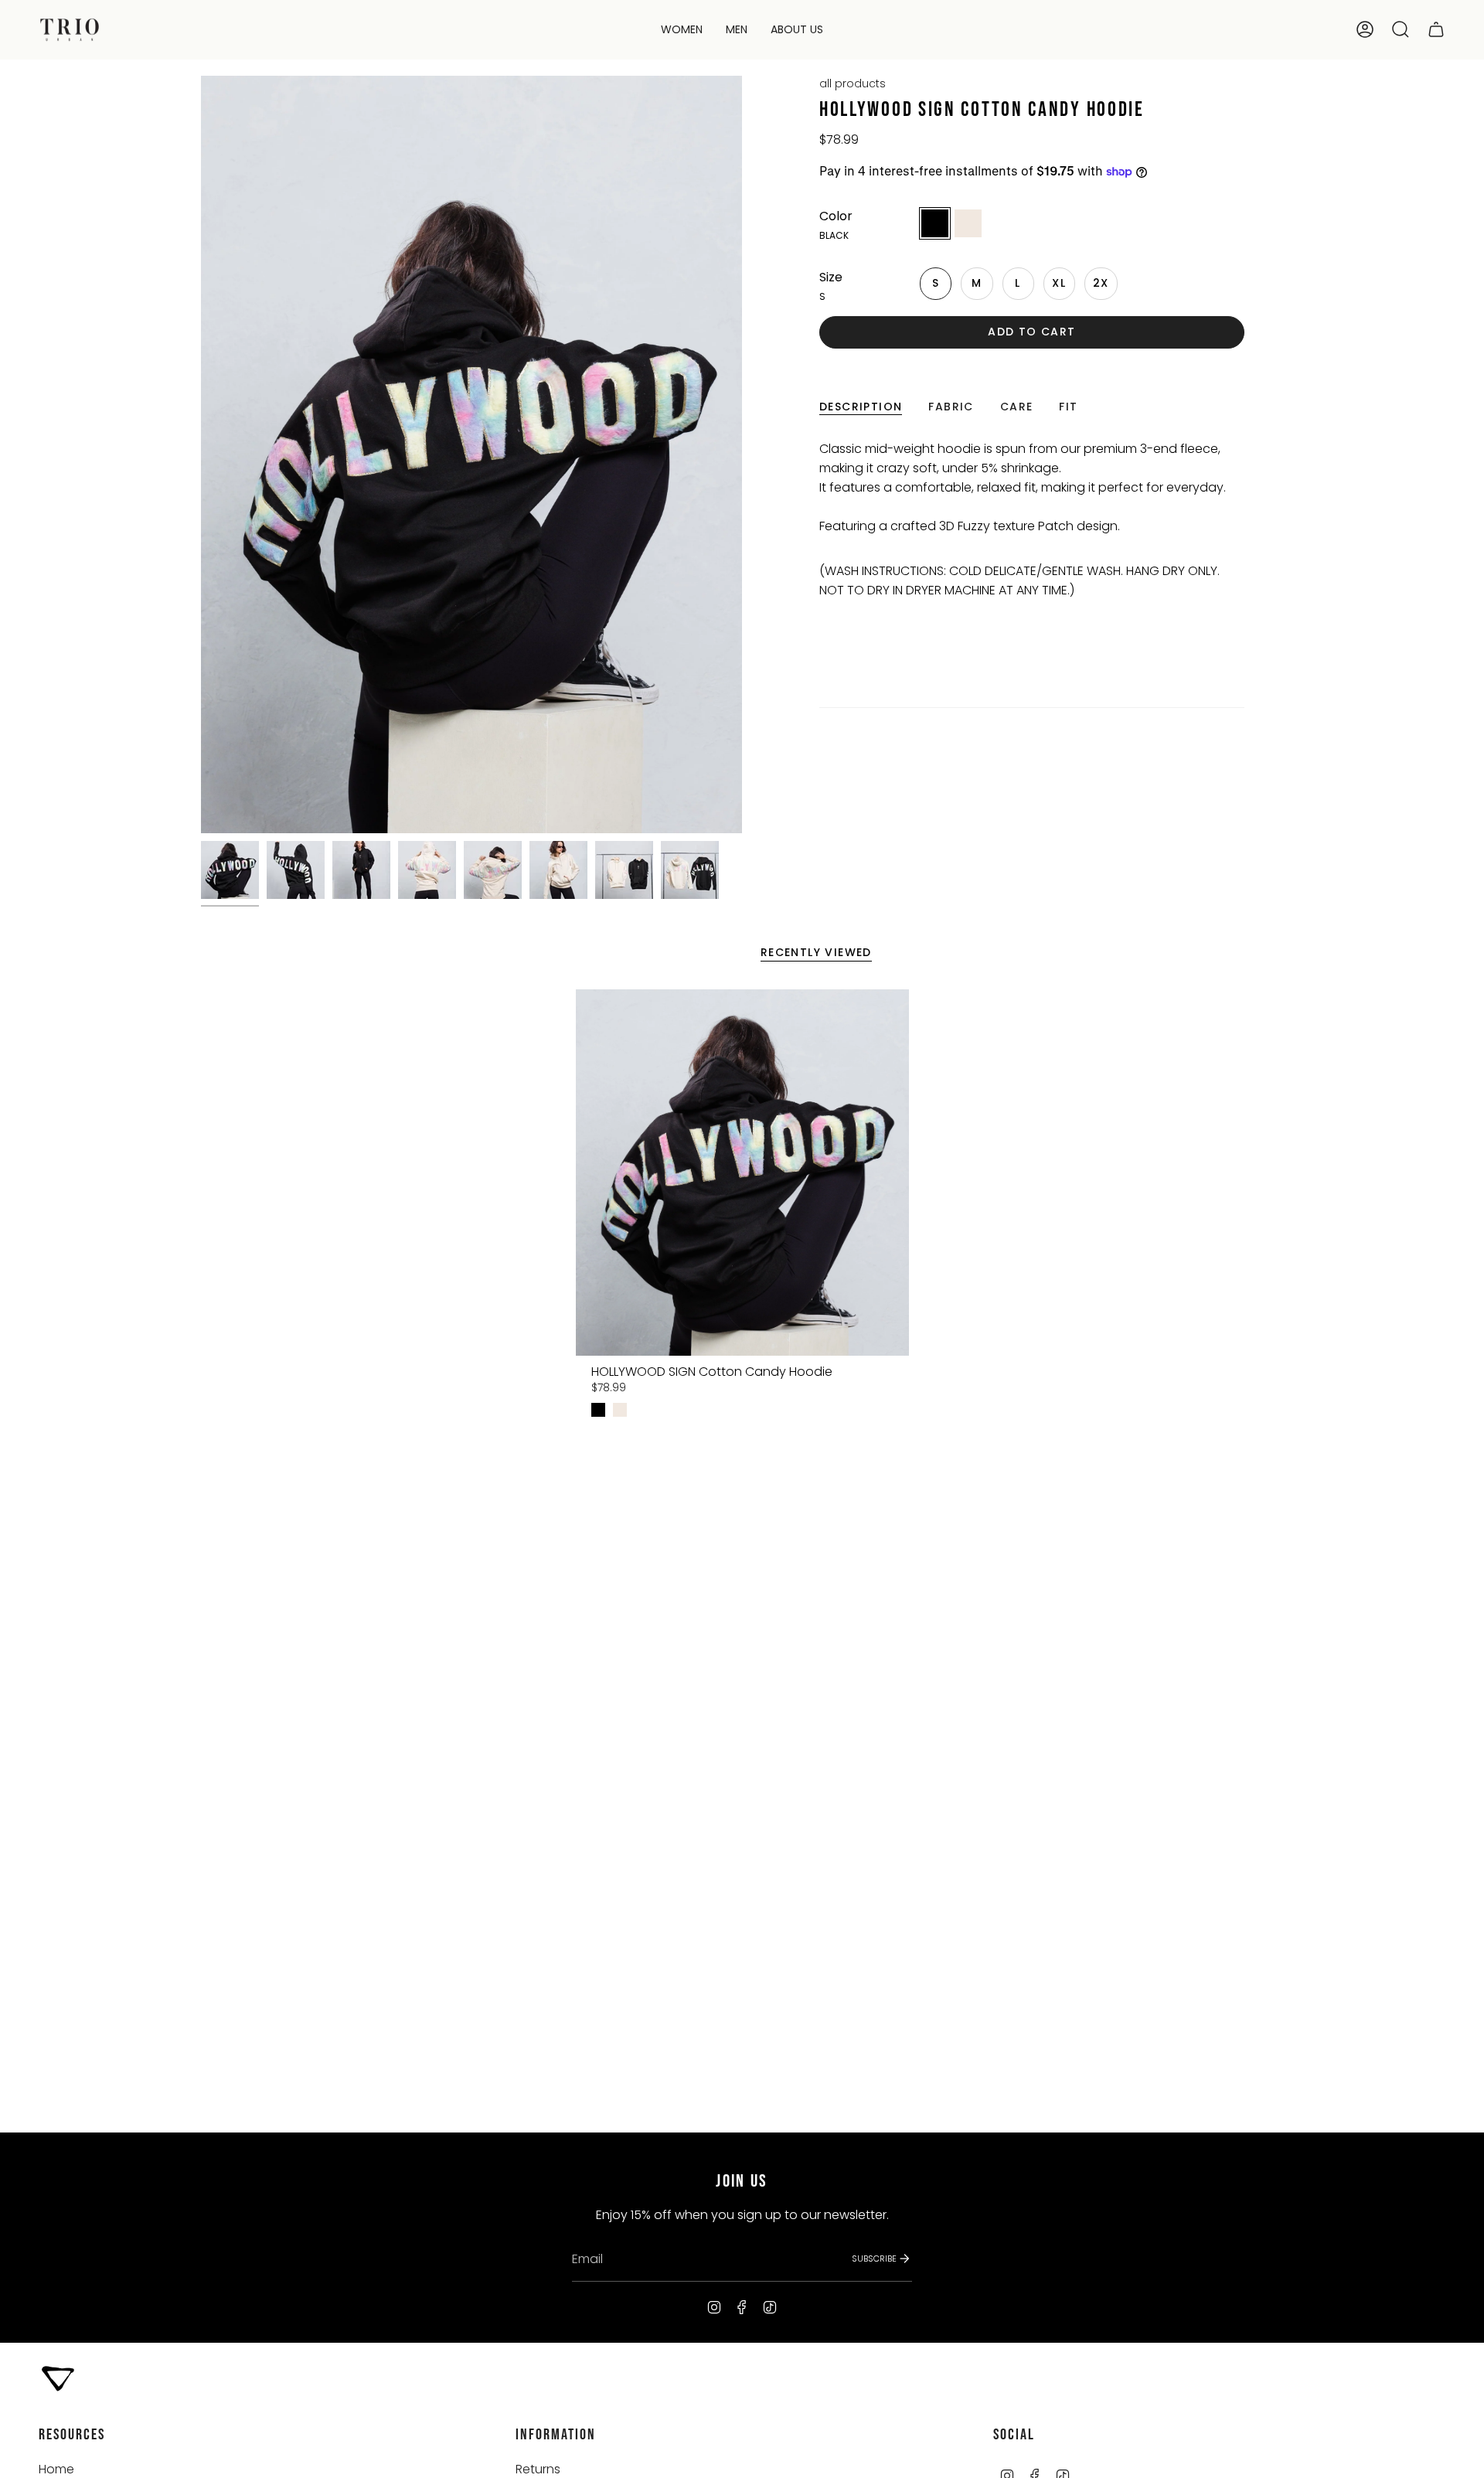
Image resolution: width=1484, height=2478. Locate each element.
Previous (201, 454)
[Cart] (1436, 29)
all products (853, 83)
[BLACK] (598, 1410)
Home (56, 2469)
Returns (538, 2469)
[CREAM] (620, 1410)
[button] (682, 30)
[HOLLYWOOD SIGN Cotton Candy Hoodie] (742, 1173)
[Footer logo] (58, 2378)
